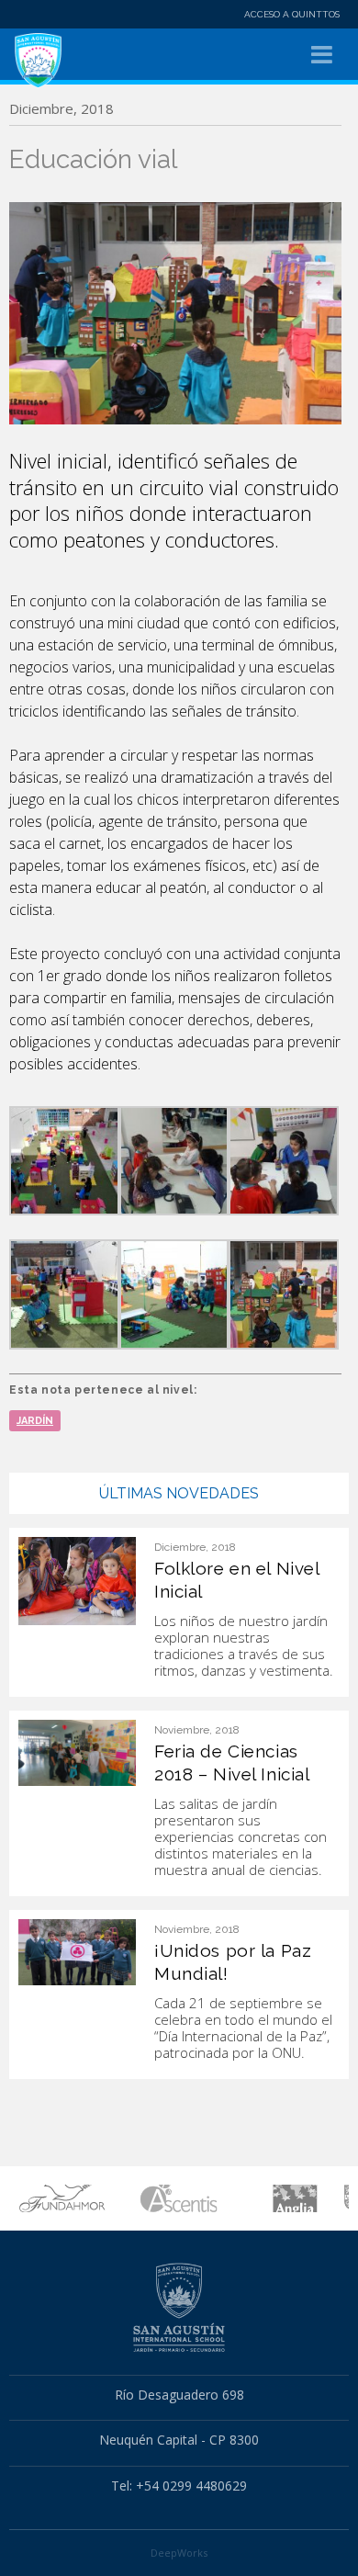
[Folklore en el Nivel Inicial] (77, 1580)
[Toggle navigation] (322, 55)
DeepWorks (179, 2553)
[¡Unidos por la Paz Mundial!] (77, 1951)
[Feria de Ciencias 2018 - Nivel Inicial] (77, 1752)
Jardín (35, 1421)
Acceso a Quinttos (292, 14)
